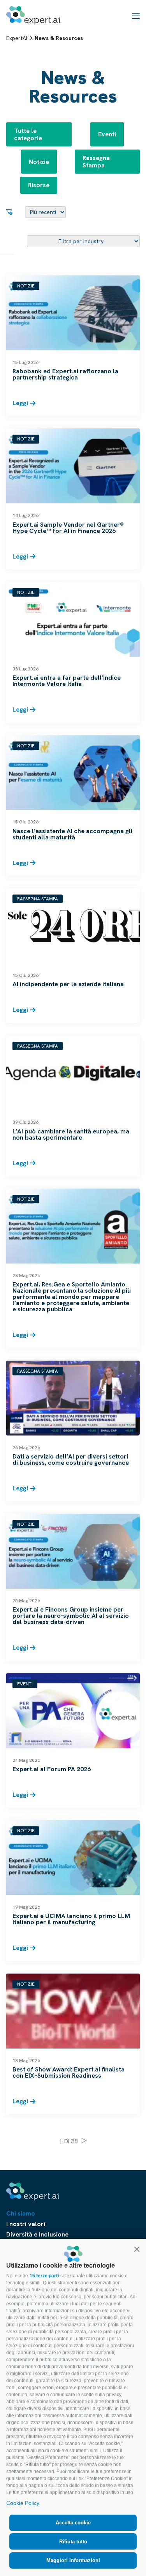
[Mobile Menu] (136, 16)
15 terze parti (44, 2276)
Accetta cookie (73, 2523)
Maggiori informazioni (73, 2560)
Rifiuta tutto (73, 2542)
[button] (137, 2249)
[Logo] (33, 15)
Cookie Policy (23, 2503)
